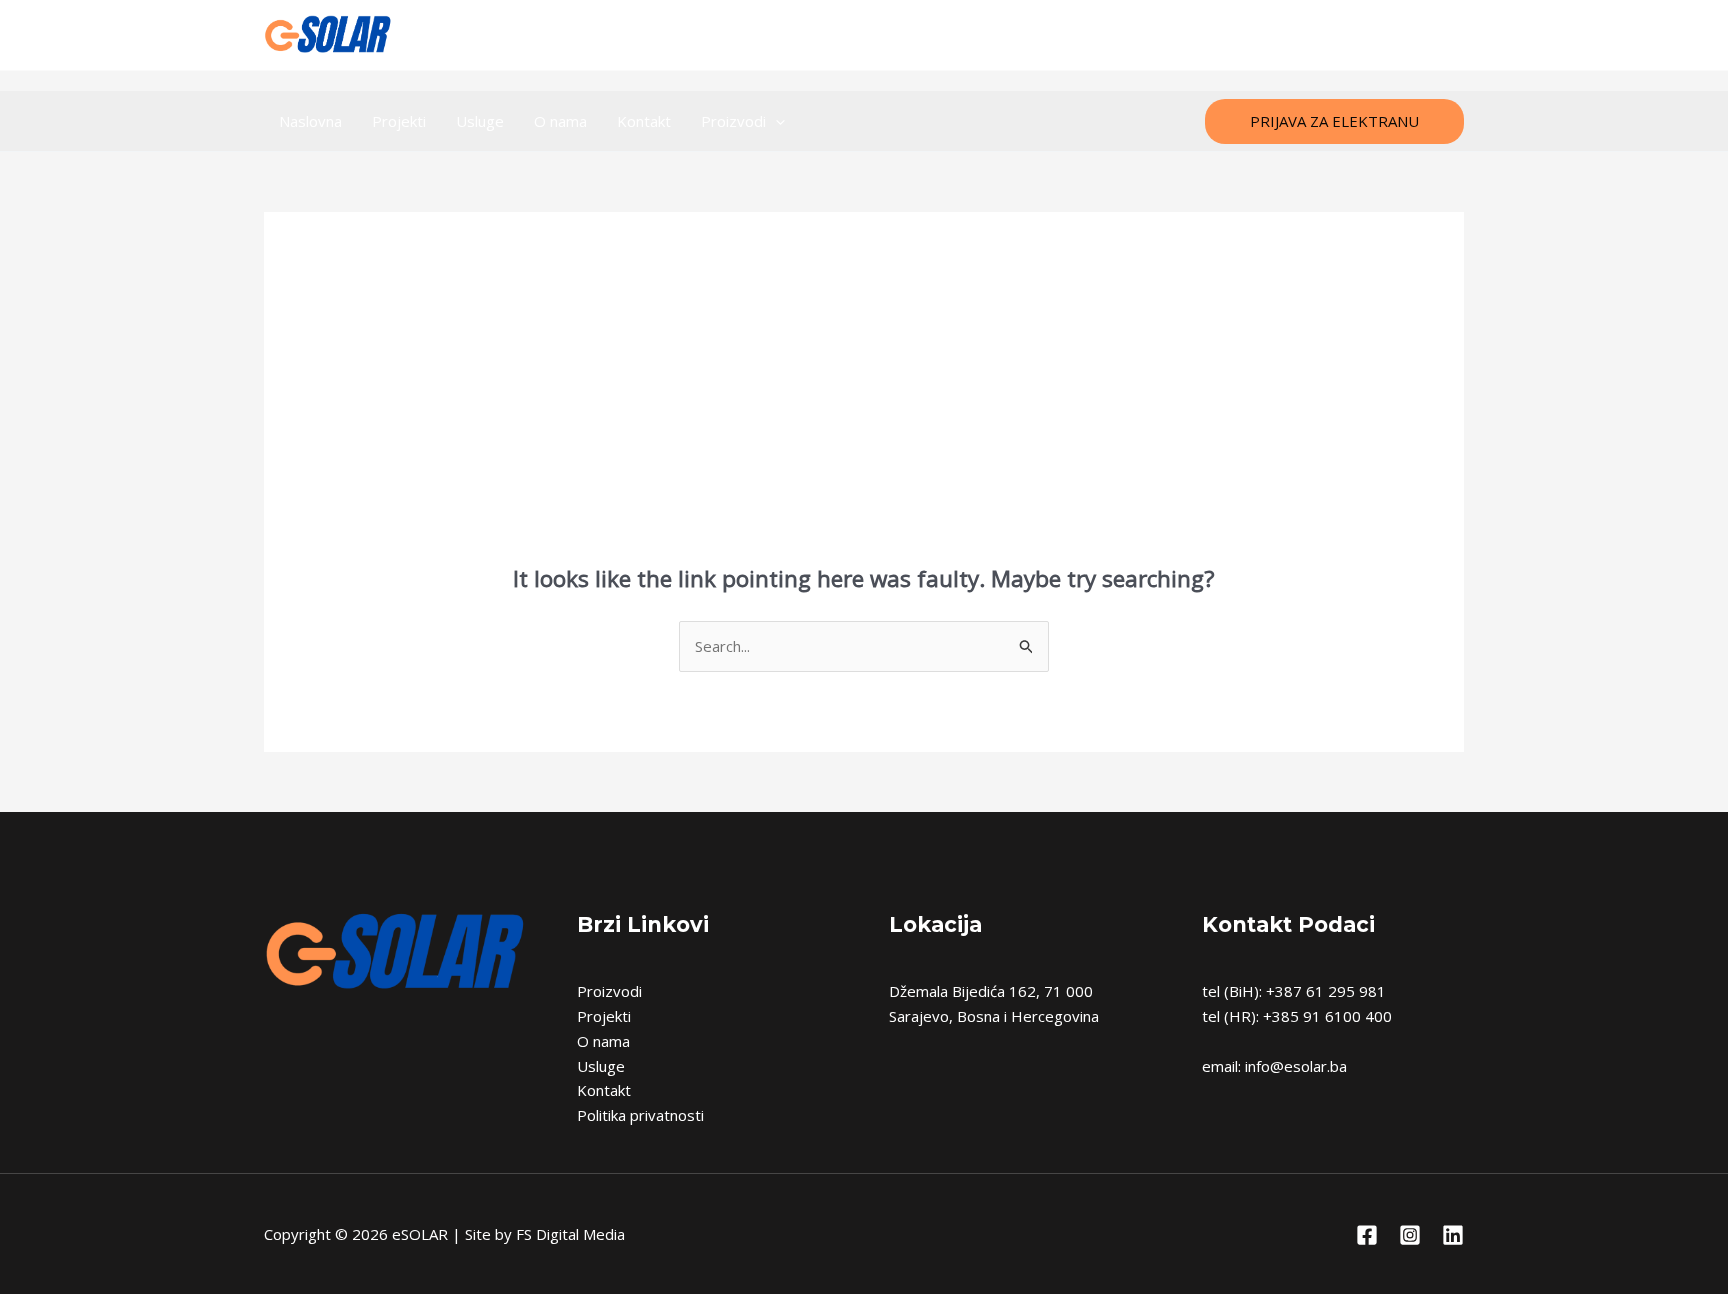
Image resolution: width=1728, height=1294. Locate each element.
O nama (560, 121)
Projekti (399, 121)
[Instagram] (1407, 35)
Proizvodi (733, 121)
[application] (775, 121)
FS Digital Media (570, 1234)
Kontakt (644, 121)
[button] (1334, 121)
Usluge (480, 121)
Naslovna (310, 121)
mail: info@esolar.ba (864, 35)
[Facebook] (1363, 35)
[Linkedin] (1451, 35)
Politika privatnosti (640, 1115)
